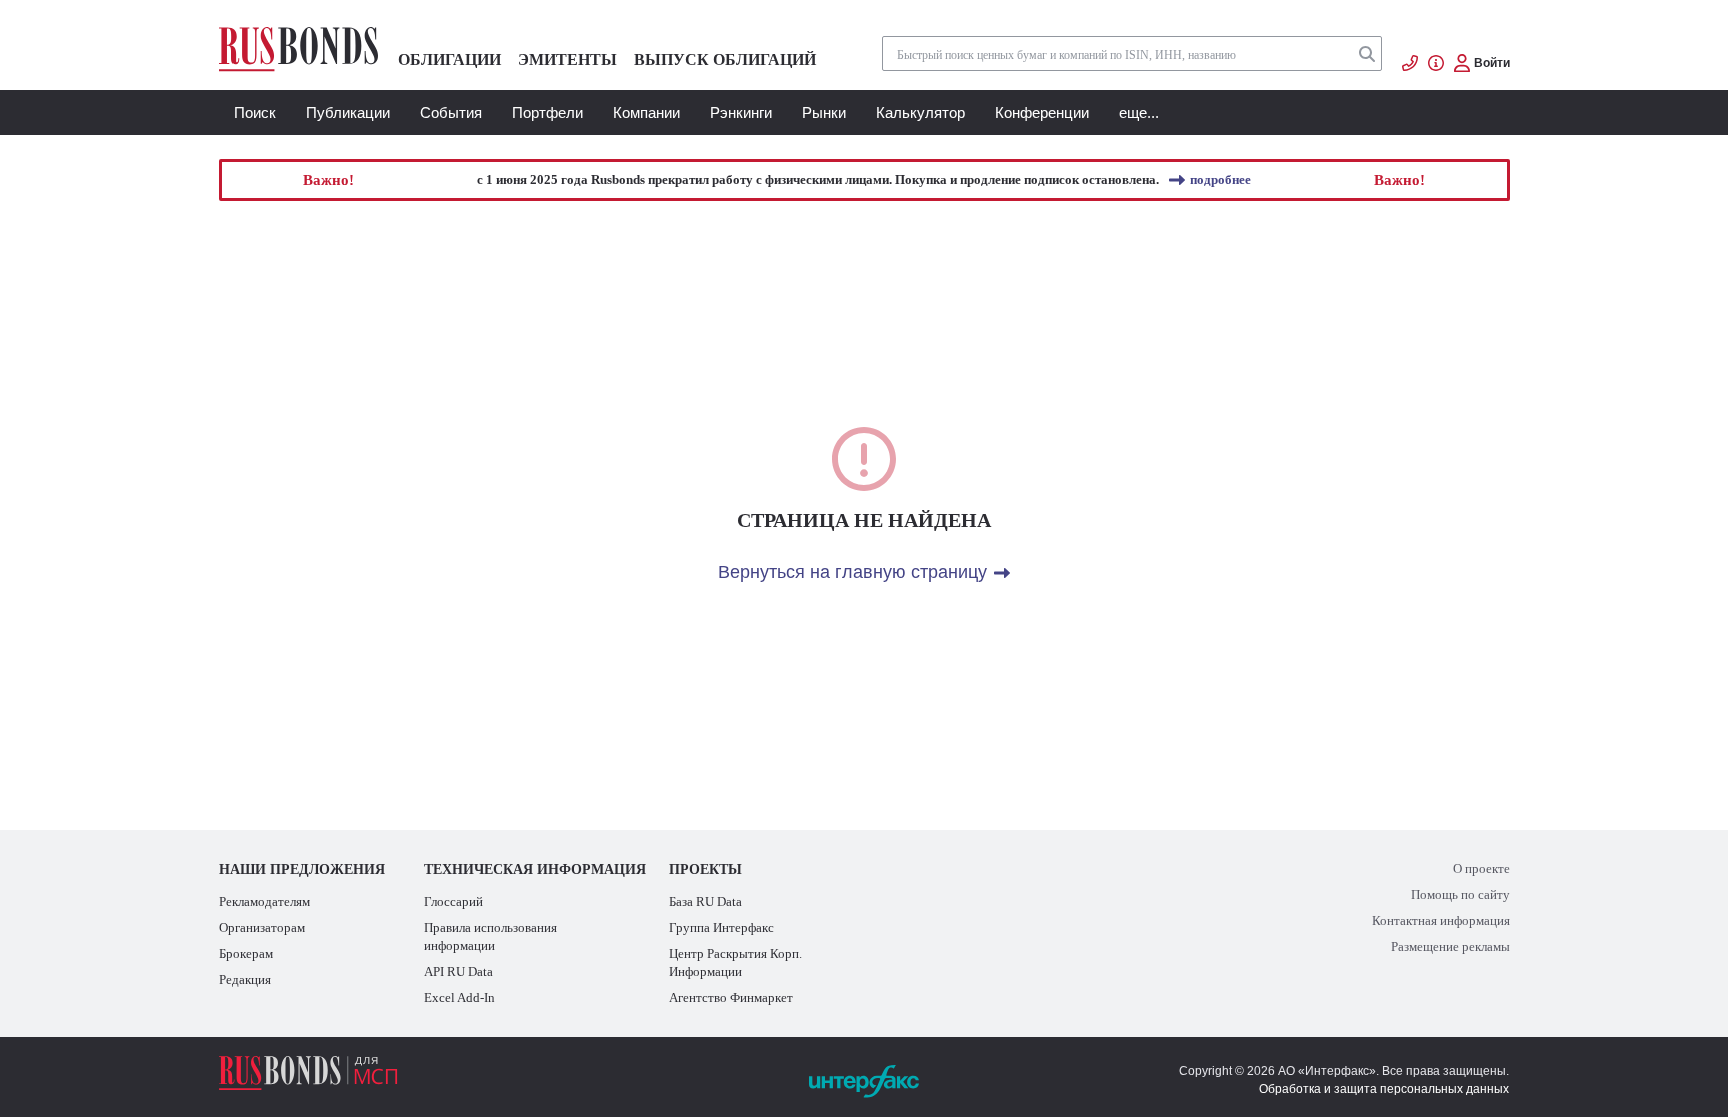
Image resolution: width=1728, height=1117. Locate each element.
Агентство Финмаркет (731, 997)
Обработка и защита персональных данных (1384, 1089)
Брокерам (246, 953)
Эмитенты (567, 59)
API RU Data (458, 971)
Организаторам (262, 927)
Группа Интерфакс (721, 927)
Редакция (245, 979)
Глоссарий (453, 901)
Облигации (449, 59)
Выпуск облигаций (725, 59)
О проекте (1481, 868)
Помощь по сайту (1460, 894)
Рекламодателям (264, 901)
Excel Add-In (459, 997)
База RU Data (705, 901)
